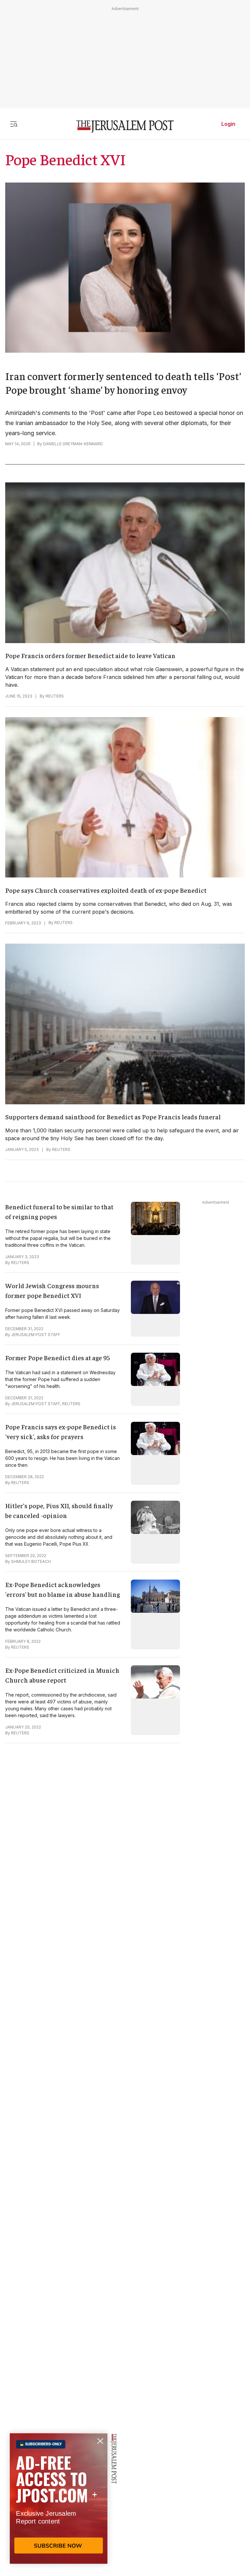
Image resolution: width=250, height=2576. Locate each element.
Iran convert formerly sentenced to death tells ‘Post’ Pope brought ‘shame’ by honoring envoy (123, 383)
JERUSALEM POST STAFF (36, 1335)
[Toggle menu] (14, 124)
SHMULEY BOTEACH (31, 1561)
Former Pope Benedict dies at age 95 (58, 1357)
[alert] (59, 2501)
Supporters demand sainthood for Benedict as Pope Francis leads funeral (113, 1117)
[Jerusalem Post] (125, 127)
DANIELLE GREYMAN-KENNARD (73, 444)
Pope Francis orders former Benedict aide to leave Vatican (90, 655)
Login (228, 124)
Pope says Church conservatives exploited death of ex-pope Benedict (106, 890)
